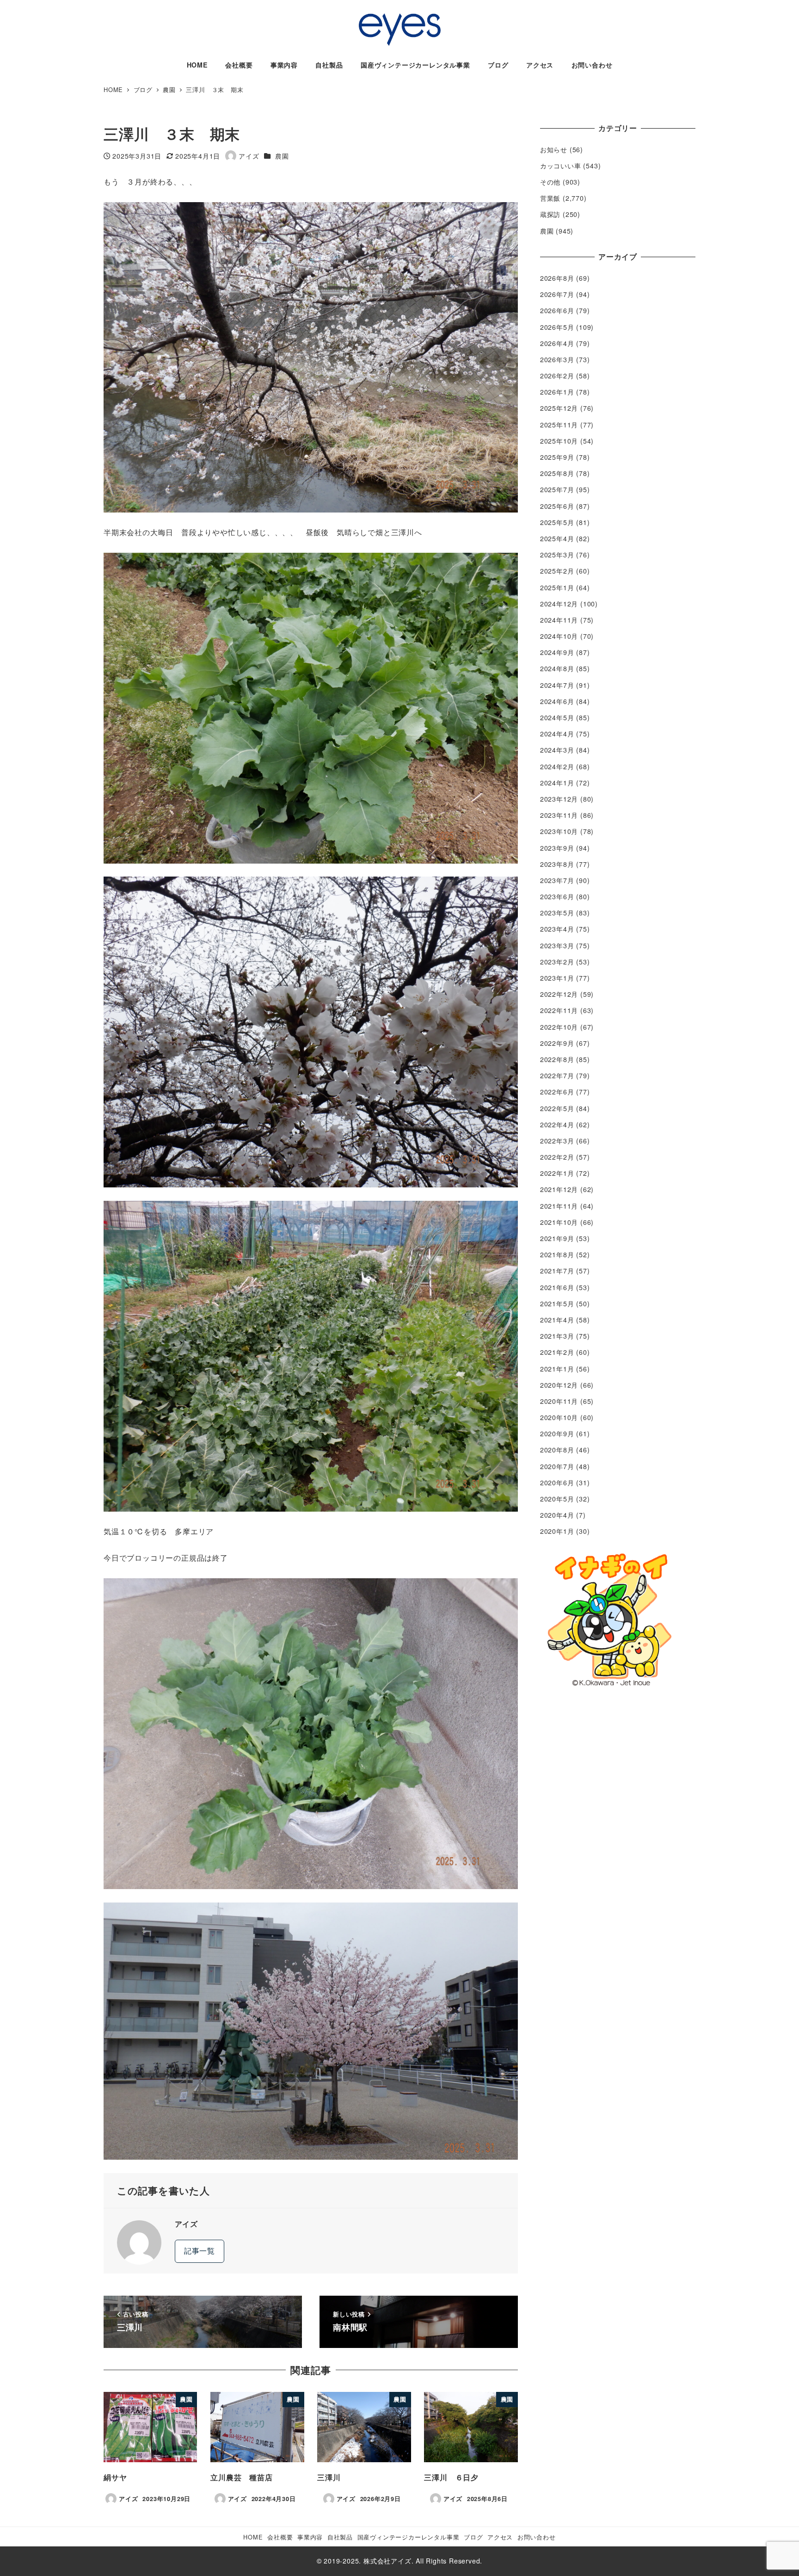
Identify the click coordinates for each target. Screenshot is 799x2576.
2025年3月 (557, 555)
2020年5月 (557, 1499)
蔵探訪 (550, 214)
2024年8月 (557, 668)
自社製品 (340, 2537)
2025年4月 (557, 538)
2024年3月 (557, 750)
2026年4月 (557, 343)
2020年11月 (559, 1401)
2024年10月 (559, 636)
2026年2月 (557, 376)
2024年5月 (557, 717)
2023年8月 (557, 864)
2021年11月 (559, 1206)
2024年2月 (557, 766)
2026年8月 (557, 278)
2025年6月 (557, 506)
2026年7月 (557, 294)
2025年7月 (557, 489)
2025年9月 (557, 457)
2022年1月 (557, 1173)
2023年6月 (557, 896)
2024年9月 (557, 652)
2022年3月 (557, 1141)
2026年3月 (557, 359)
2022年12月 (559, 994)
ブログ (473, 2537)
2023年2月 (557, 962)
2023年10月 (559, 831)
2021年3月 (557, 1336)
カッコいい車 (561, 166)
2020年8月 (557, 1450)
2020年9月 (557, 1433)
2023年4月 (557, 929)
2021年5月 (557, 1303)
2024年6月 (557, 701)
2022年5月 (557, 1108)
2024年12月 (559, 604)
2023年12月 (559, 799)
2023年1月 (557, 978)
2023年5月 (557, 913)
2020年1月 (557, 1531)
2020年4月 (557, 1515)
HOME (253, 2537)
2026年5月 (557, 327)
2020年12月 (559, 1385)
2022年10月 (559, 1027)
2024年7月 (557, 685)
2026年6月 (557, 310)
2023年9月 (557, 848)
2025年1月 (557, 587)
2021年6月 (557, 1287)
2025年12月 (559, 408)
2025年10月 (559, 441)
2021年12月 (559, 1189)
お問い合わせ (537, 2537)
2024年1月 (557, 783)
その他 (550, 182)
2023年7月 (557, 880)
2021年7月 (557, 1271)
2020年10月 (559, 1417)
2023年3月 (557, 945)
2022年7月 (557, 1075)
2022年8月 (557, 1059)
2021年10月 (559, 1222)
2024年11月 (559, 620)
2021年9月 (557, 1238)
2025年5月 (557, 522)
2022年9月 (557, 1043)
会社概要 (280, 2537)
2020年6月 (557, 1483)
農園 (282, 156)
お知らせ (554, 149)
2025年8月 (557, 473)
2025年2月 (557, 571)
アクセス (500, 2537)
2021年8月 (557, 1254)
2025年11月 (559, 425)
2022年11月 (559, 1010)
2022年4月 (557, 1124)
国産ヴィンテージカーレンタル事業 (409, 2537)
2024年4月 (557, 734)
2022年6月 (557, 1092)
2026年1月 (557, 392)
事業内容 (310, 2537)
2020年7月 (557, 1466)
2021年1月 (557, 1369)
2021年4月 (557, 1320)
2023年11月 (559, 815)
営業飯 (550, 198)
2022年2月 (557, 1157)
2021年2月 (557, 1352)
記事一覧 (200, 2251)
